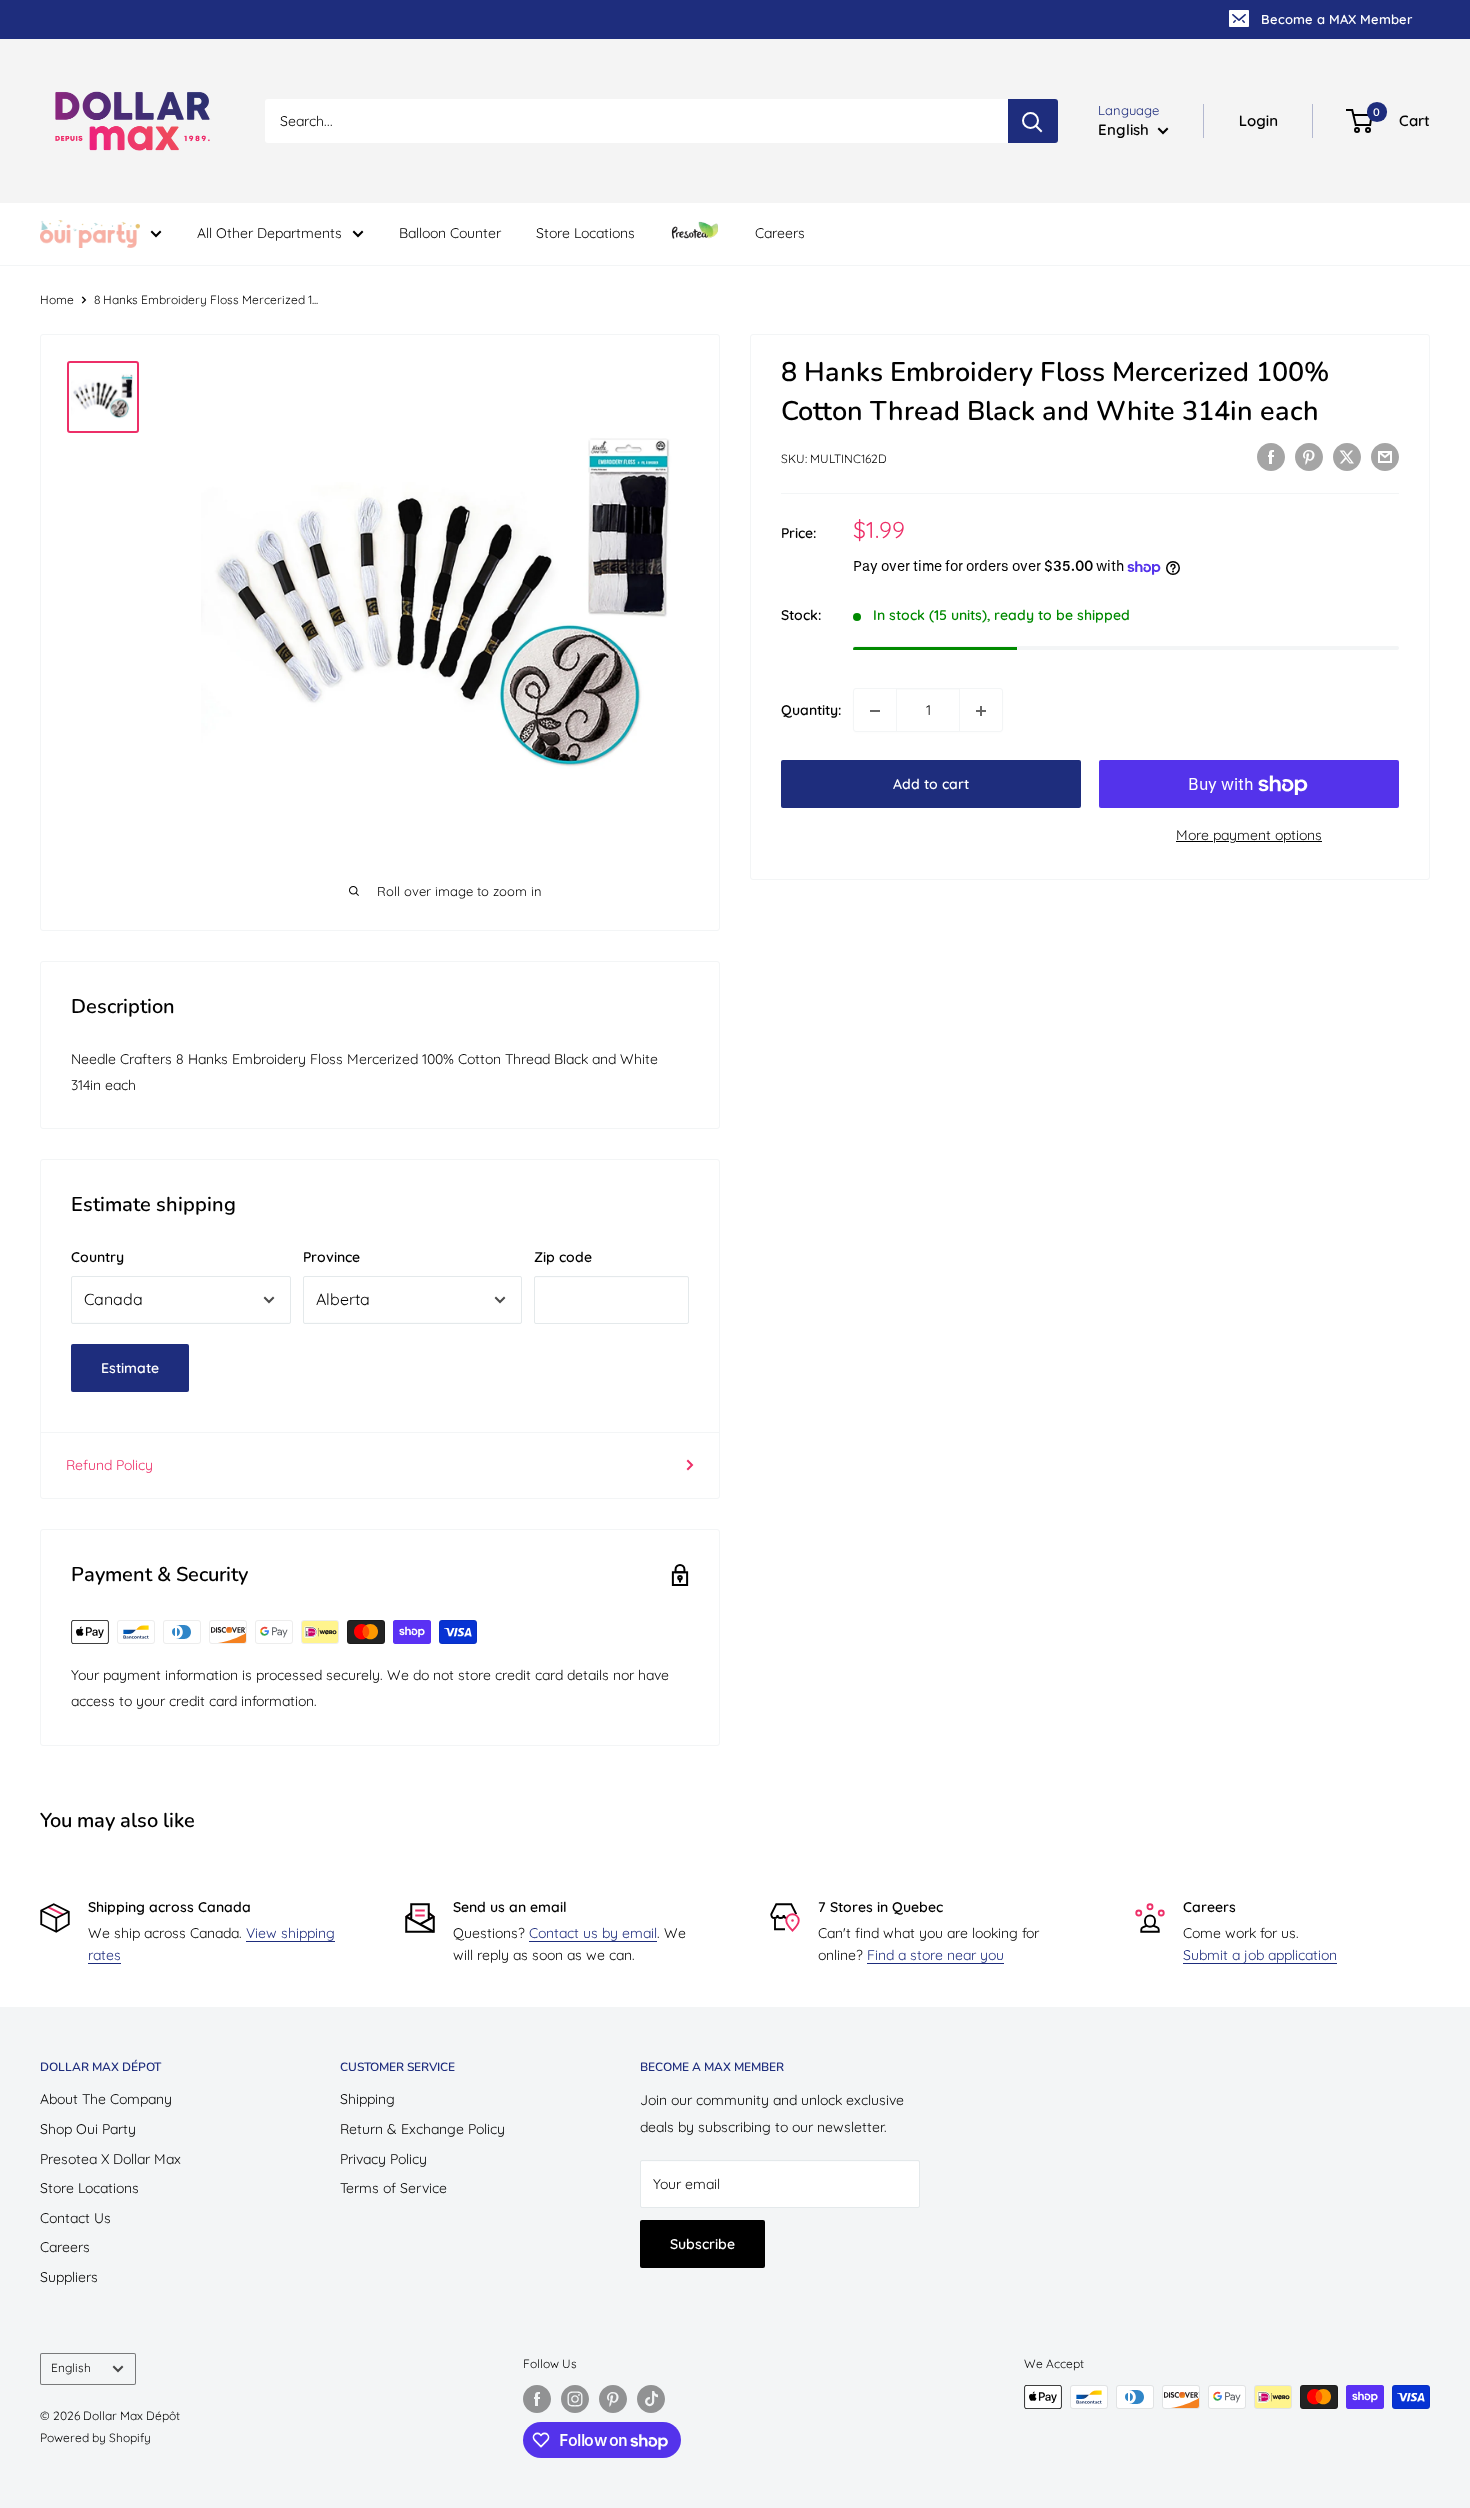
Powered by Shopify (95, 2437)
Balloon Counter (450, 233)
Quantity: (811, 711)
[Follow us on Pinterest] (613, 2399)
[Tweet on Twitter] (1347, 457)
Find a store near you (935, 1955)
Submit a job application (1260, 1955)
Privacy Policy (383, 2159)
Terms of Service (393, 2188)
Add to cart (931, 785)
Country (97, 1257)
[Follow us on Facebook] (537, 2399)
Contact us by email (593, 1933)
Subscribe (702, 2244)
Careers (780, 233)
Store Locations (585, 233)
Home (57, 299)
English (71, 2367)
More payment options (1249, 836)
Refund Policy (109, 1465)
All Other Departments (269, 233)
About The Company (106, 2099)
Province (331, 1257)
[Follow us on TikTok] (651, 2399)
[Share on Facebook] (1271, 457)
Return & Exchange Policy (422, 2129)
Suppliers (69, 2277)
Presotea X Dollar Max (110, 2159)
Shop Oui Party (88, 2129)
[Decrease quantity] (875, 711)
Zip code (563, 1257)
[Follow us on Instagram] (575, 2399)
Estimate (130, 1368)
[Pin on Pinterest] (1309, 457)
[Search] (1033, 121)
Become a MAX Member (1336, 19)
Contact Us (75, 2218)
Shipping (367, 2099)
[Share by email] (1385, 457)
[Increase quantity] (981, 711)
